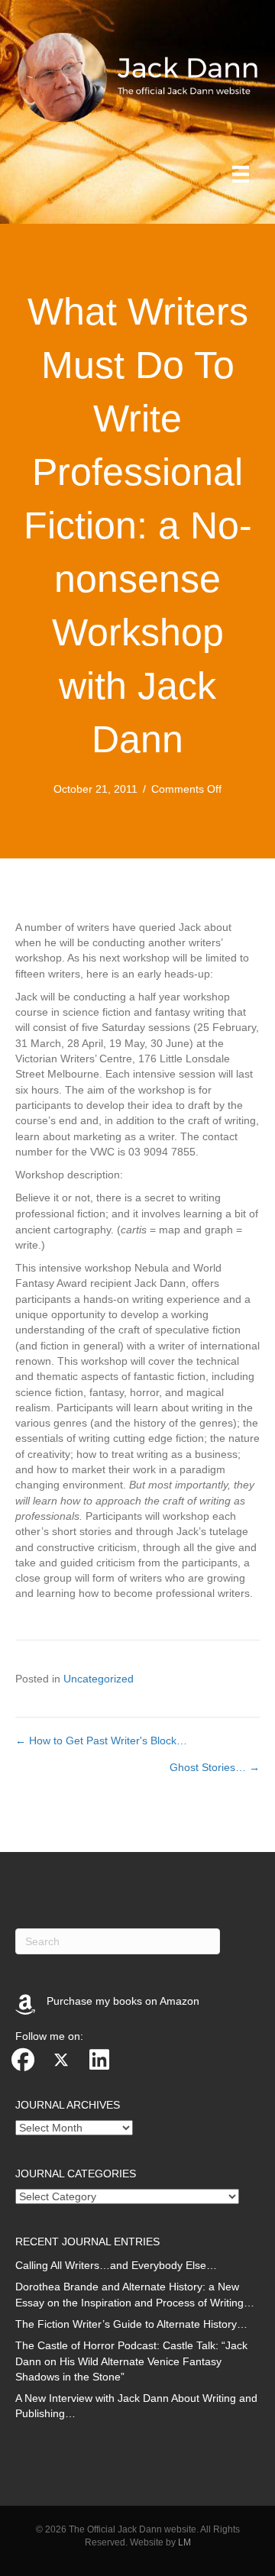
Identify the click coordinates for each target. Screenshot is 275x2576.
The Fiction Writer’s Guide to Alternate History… (131, 2324)
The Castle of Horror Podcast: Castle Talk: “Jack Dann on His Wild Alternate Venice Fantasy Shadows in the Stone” (131, 2361)
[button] (23, 2060)
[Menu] (241, 174)
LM (184, 2542)
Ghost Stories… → (215, 1767)
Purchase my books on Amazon (123, 2001)
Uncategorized (99, 1679)
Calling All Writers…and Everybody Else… (116, 2265)
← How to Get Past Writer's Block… (101, 1740)
